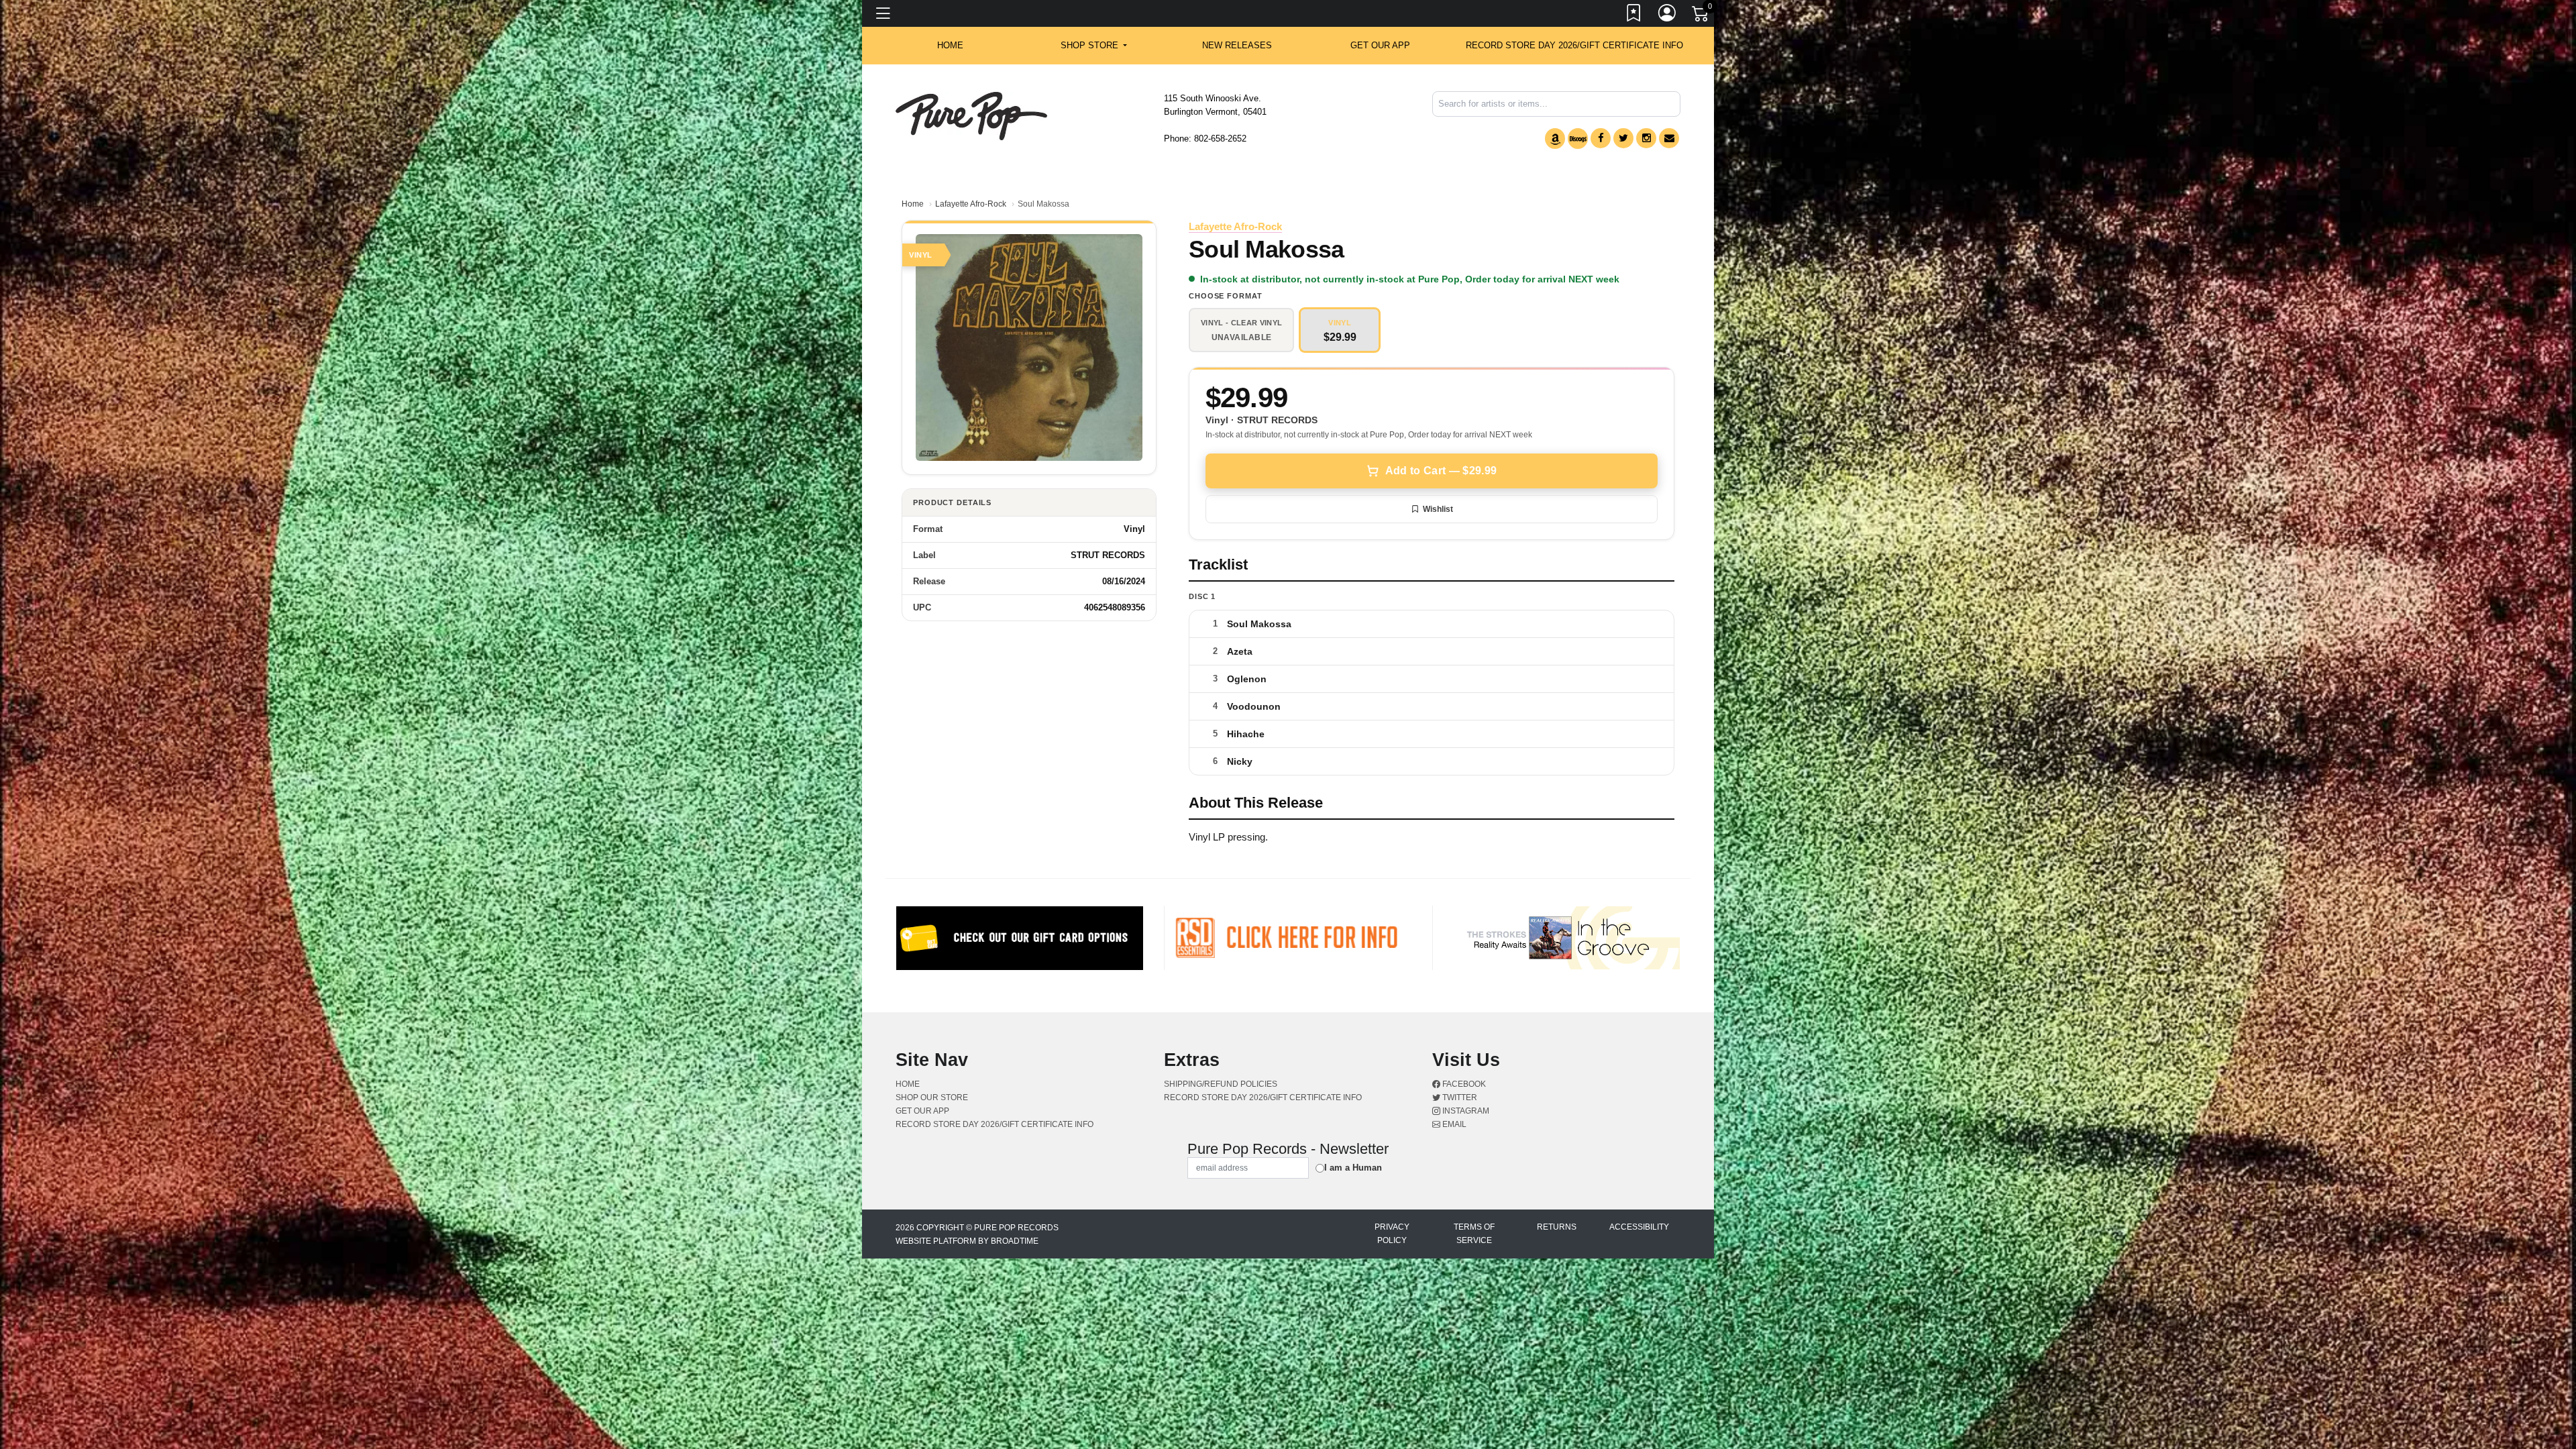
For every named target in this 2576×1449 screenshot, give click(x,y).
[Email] (1669, 138)
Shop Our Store (932, 1097)
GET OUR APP (1380, 45)
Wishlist (1438, 509)
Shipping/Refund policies (1221, 1084)
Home (913, 204)
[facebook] (1601, 138)
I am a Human (1353, 1168)
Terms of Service (1474, 1234)
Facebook (1463, 1084)
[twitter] (1623, 138)
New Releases (1237, 45)
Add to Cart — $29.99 (1441, 471)
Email (1453, 1124)
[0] (1701, 16)
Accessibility (1639, 1227)
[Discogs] (1578, 139)
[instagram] (1646, 138)
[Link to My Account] (1668, 15)
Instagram (1465, 1111)
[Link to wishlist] (1634, 15)
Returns (1557, 1227)
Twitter (1459, 1097)
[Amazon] (1555, 139)
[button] (1094, 46)
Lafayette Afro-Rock (971, 204)
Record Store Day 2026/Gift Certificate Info (1574, 45)
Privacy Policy (1392, 1234)
